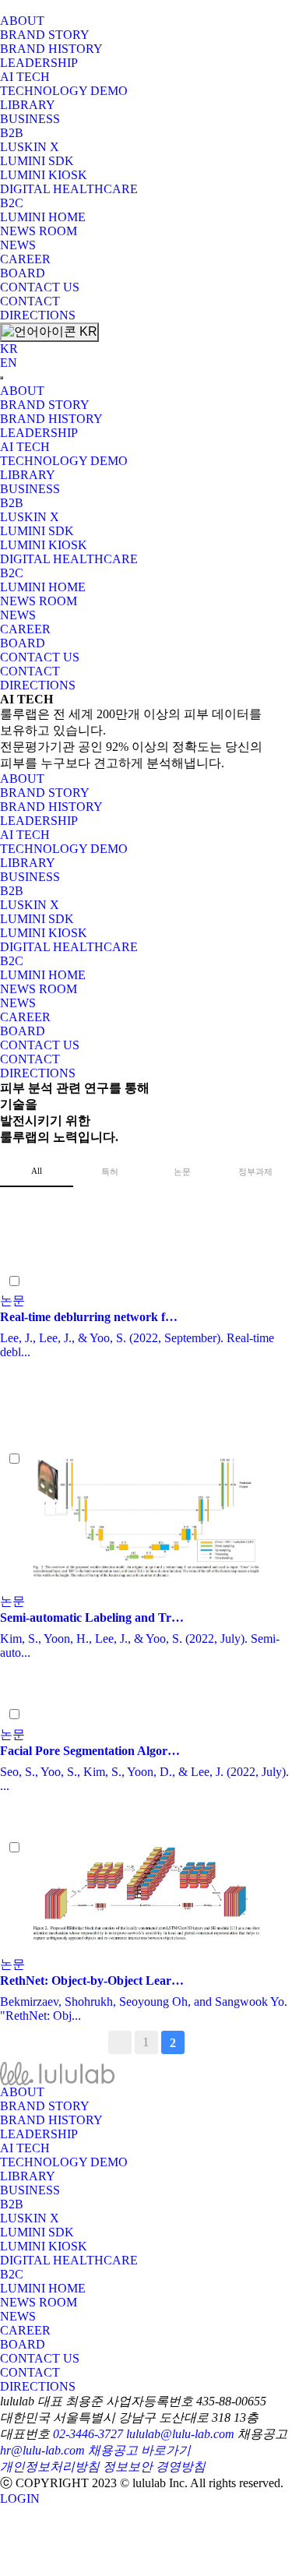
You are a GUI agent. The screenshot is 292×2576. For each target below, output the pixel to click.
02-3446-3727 (88, 2434)
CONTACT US (40, 287)
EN (9, 363)
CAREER (25, 259)
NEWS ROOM (39, 231)
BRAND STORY (45, 35)
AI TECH (25, 77)
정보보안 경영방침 (154, 2467)
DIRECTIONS (38, 315)
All (37, 1171)
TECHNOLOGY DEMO (64, 91)
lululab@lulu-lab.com (180, 2434)
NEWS (18, 245)
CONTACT (30, 301)
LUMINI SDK (37, 161)
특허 (110, 1172)
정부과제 (255, 1172)
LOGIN (20, 2498)
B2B (12, 133)
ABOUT (22, 21)
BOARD (23, 273)
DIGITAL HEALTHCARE (69, 189)
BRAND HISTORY (51, 49)
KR (87, 331)
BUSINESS (30, 119)
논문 (182, 1172)
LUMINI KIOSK (44, 175)
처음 (120, 2042)
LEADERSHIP (39, 63)
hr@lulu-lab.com (42, 2450)
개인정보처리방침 (50, 2467)
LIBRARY (28, 105)
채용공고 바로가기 (139, 2450)
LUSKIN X (30, 147)
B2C (12, 203)
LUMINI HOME (43, 217)
